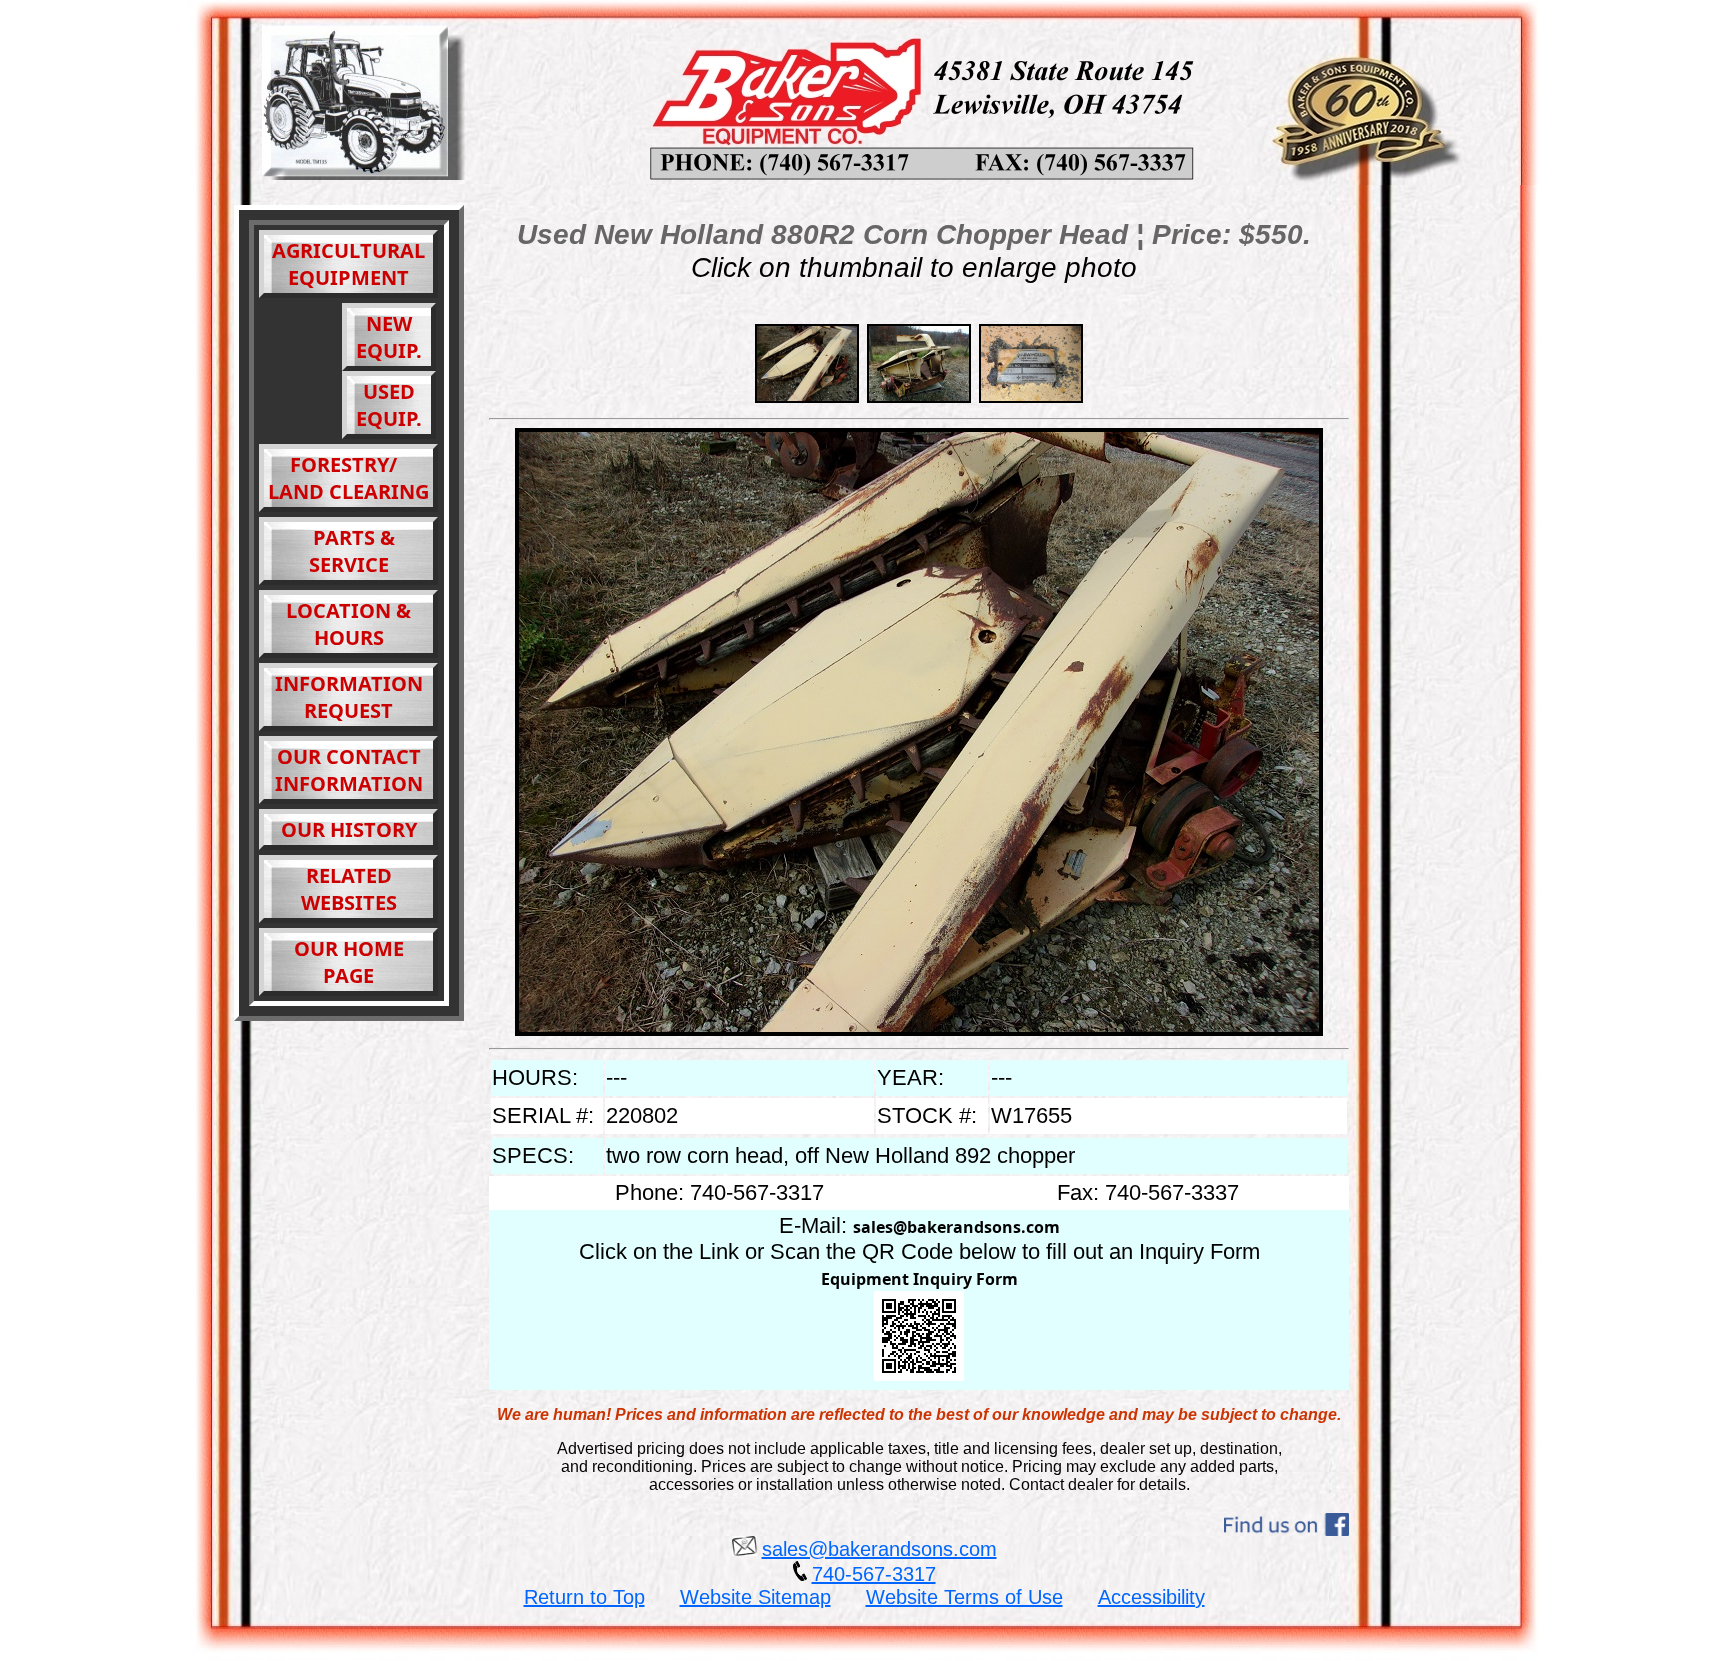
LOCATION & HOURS (348, 624)
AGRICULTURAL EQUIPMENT (348, 264)
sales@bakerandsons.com (956, 1227)
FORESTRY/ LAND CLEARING (348, 478)
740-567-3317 (874, 1574)
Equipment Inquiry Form (919, 1279)
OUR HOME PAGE (349, 962)
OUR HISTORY (349, 829)
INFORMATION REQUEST (349, 697)
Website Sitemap (755, 1597)
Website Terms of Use (964, 1597)
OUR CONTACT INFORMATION (349, 770)
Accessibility (1151, 1597)
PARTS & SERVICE (349, 551)
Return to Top (584, 1597)
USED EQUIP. (389, 405)
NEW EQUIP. (389, 337)
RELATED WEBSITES (349, 889)
